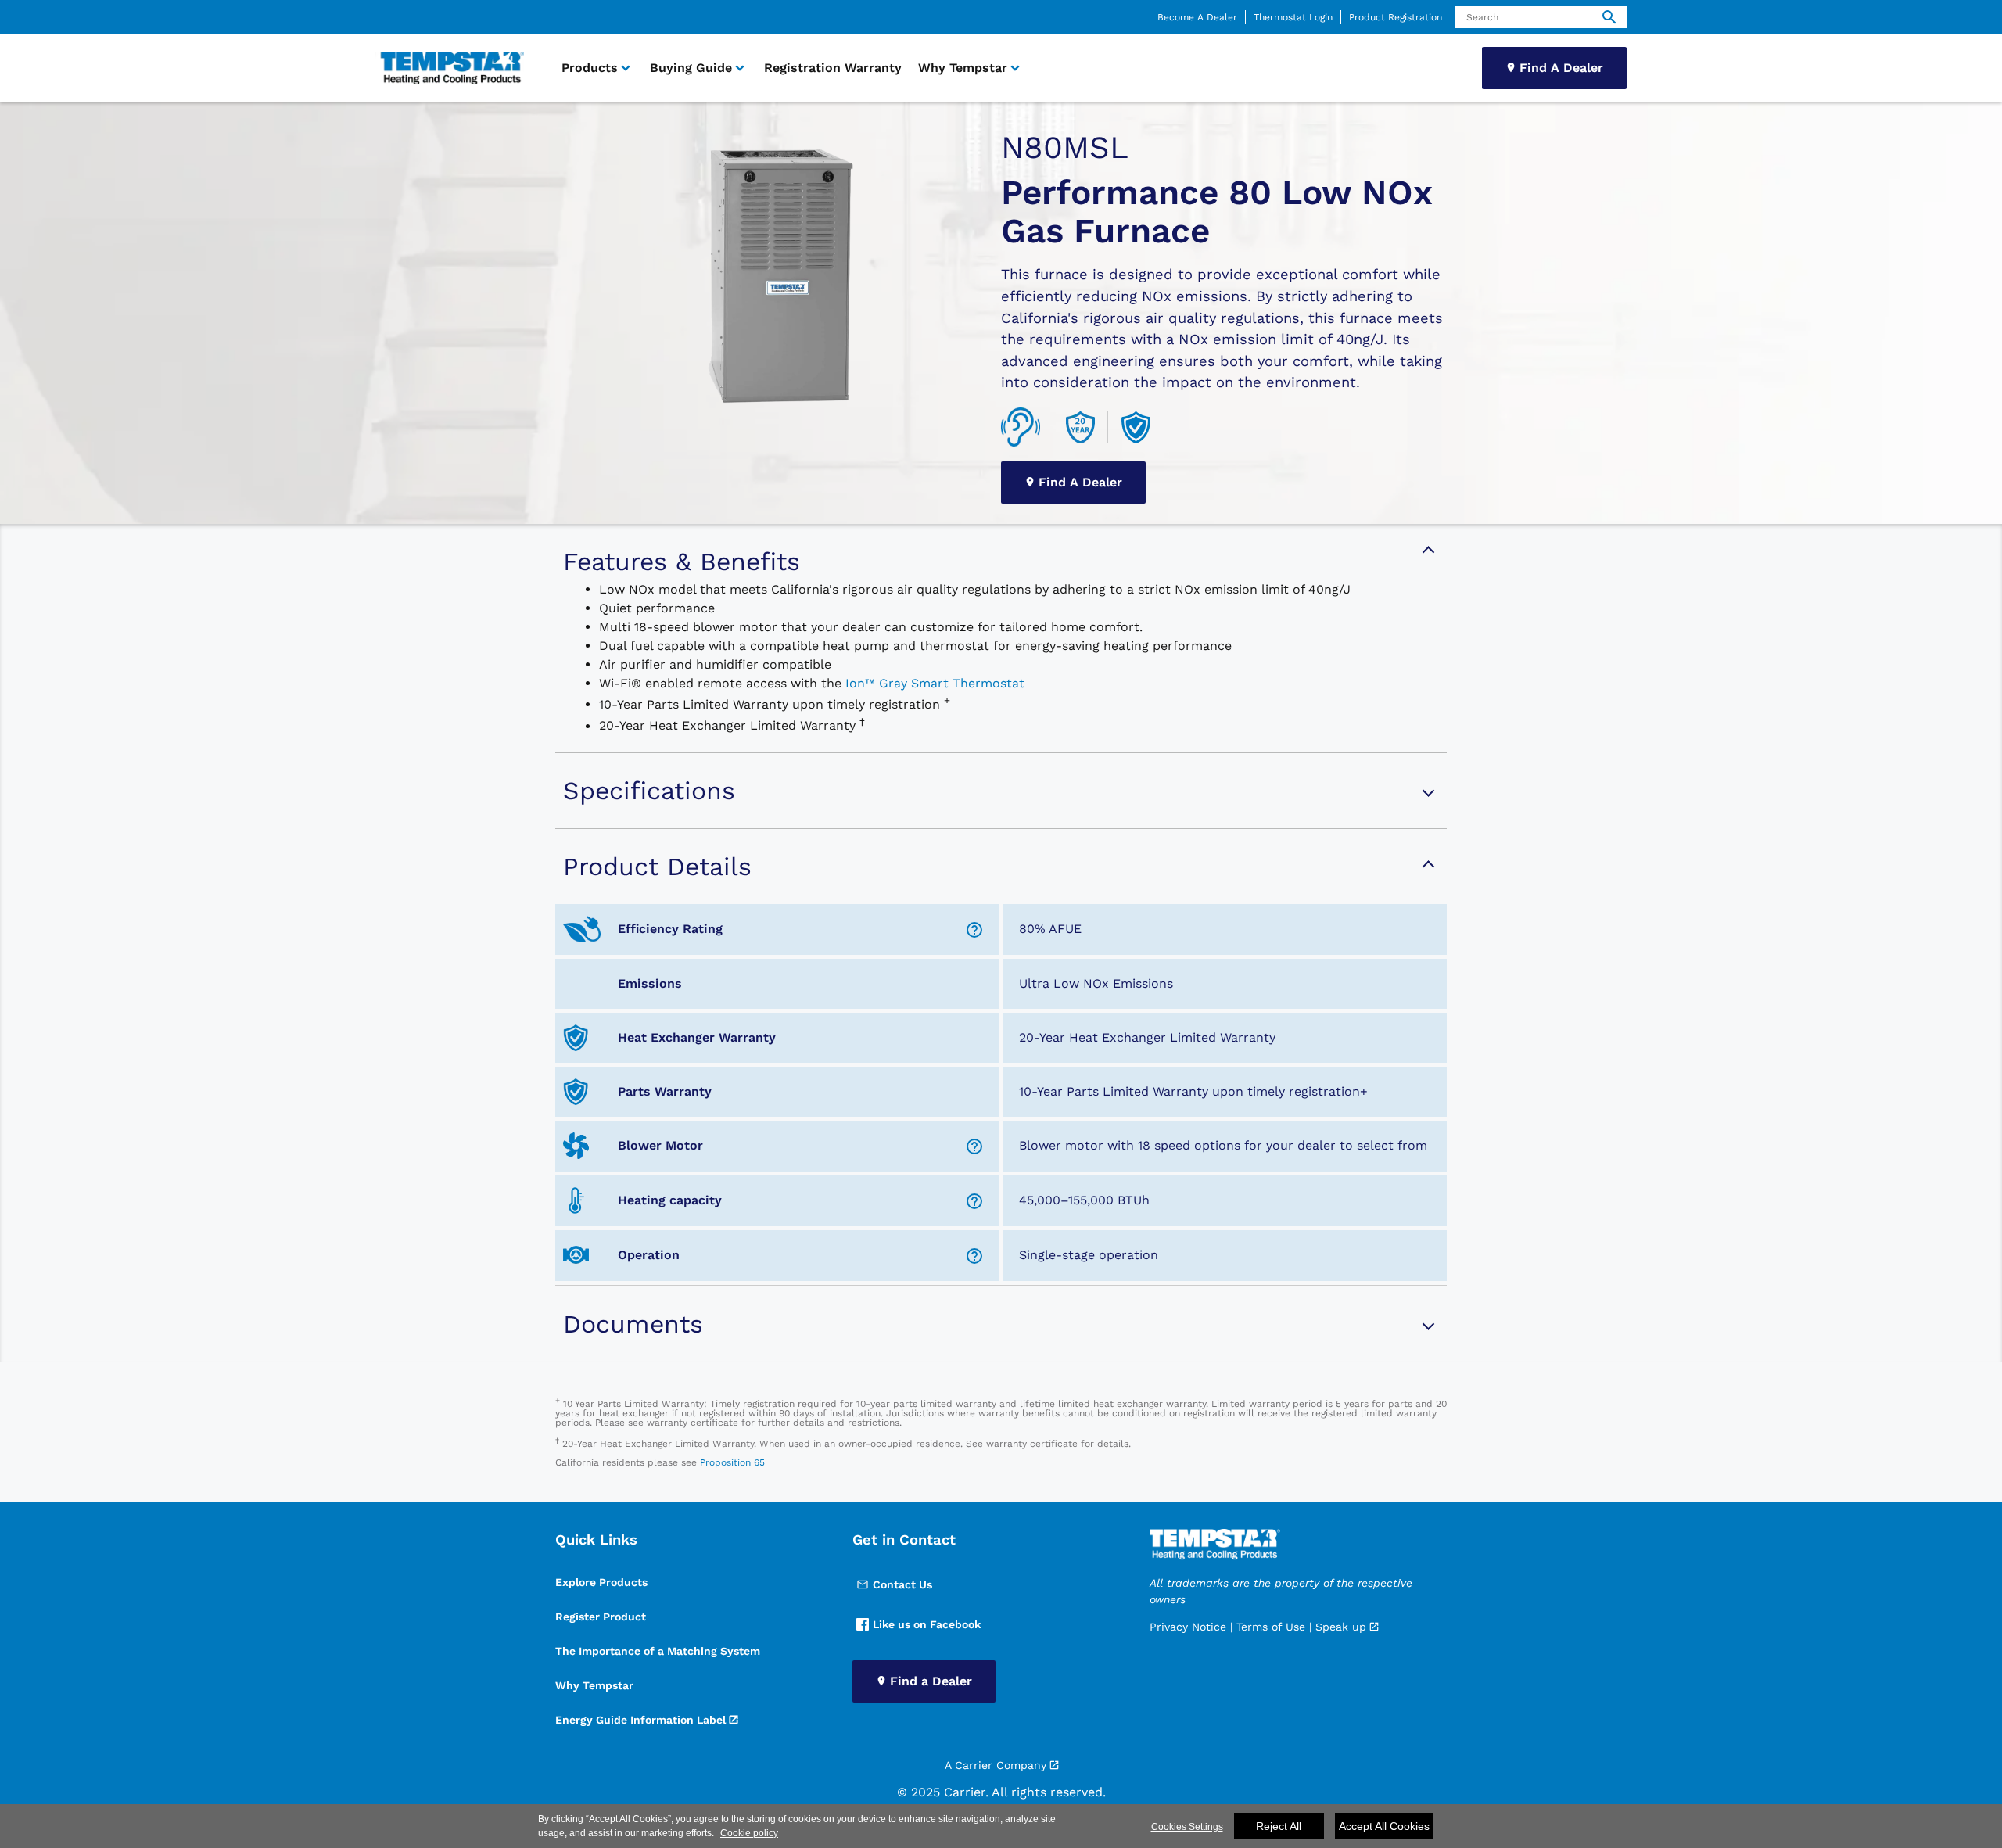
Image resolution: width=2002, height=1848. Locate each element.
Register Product (601, 1617)
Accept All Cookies (1384, 1826)
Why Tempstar (594, 1685)
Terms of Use (1271, 1627)
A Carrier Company (996, 1765)
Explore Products (601, 1582)
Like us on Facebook (927, 1624)
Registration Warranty (833, 68)
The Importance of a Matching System (658, 1651)
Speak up (1341, 1627)
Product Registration (1396, 17)
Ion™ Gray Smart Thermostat (935, 683)
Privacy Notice (1188, 1627)
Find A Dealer (1561, 68)
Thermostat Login (1293, 17)
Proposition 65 (732, 1462)
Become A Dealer (1197, 17)
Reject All (1279, 1826)
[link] (450, 68)
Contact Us (902, 1584)
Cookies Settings (1187, 1827)
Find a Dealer (931, 1681)
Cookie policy (749, 1833)
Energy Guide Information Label (640, 1720)
